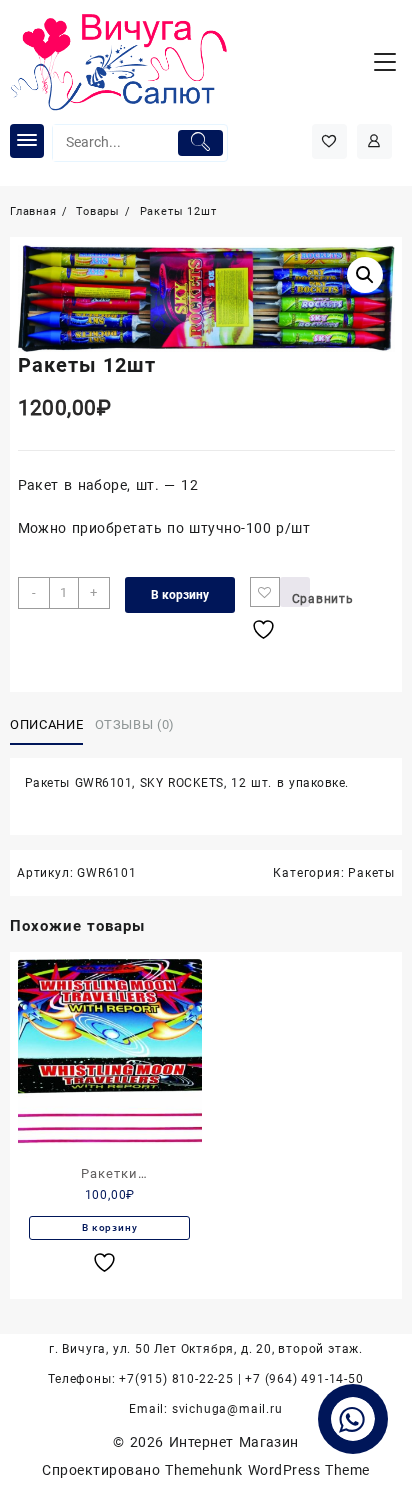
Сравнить (301, 599)
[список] (107, 1262)
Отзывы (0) (135, 724)
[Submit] (200, 143)
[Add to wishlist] (265, 592)
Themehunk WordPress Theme (267, 1470)
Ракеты (371, 873)
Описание (46, 724)
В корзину (180, 595)
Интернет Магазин (234, 1442)
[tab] (50, 725)
